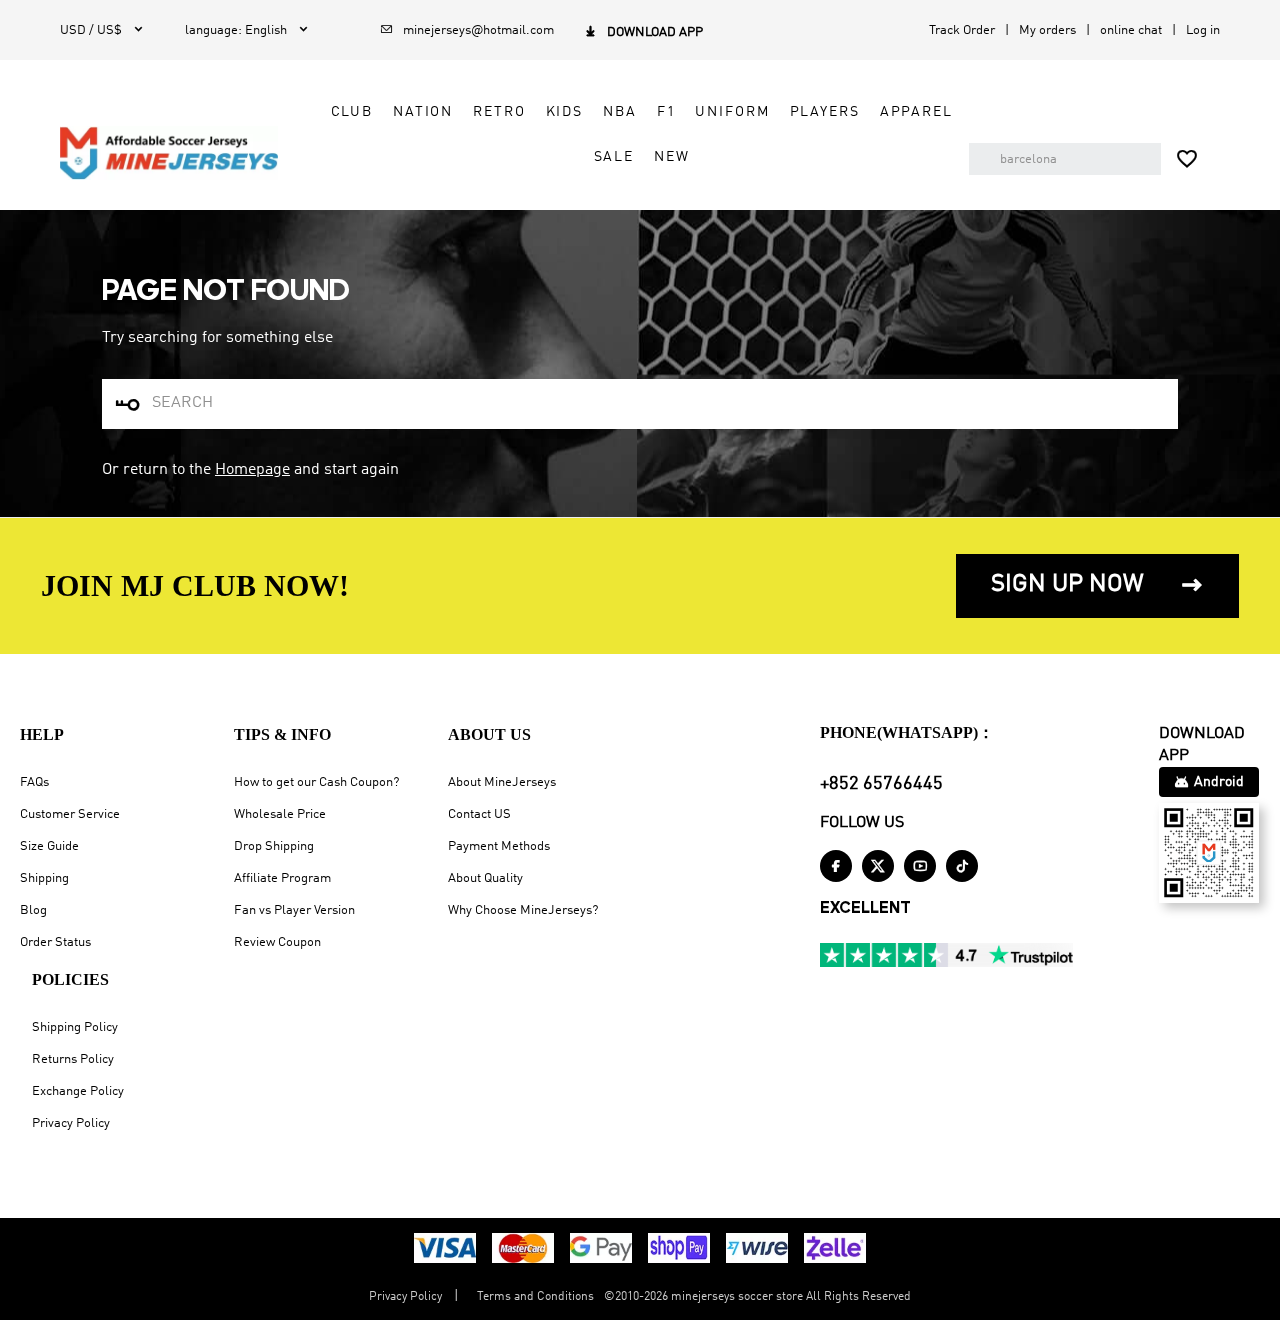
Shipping (44, 878)
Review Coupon (277, 942)
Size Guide (49, 846)
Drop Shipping (274, 846)
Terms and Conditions (535, 1297)
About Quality (485, 878)
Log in (1203, 30)
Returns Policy (73, 1059)
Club (352, 112)
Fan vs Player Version (294, 910)
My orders (1047, 30)
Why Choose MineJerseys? (523, 910)
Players (825, 112)
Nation (423, 112)
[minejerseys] (169, 153)
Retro (499, 112)
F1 (666, 112)
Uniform (732, 112)
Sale (614, 157)
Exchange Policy (78, 1091)
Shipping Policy (75, 1027)
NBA (620, 112)
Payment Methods (499, 846)
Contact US (479, 814)
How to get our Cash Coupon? (316, 782)
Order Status (55, 942)
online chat (1131, 30)
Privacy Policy (71, 1123)
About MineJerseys (502, 782)
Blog (33, 910)
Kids (564, 112)
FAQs (34, 782)
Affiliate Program (282, 878)
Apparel (916, 112)
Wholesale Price (280, 814)
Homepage (252, 470)
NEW (672, 157)
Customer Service (70, 814)
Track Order (962, 30)
